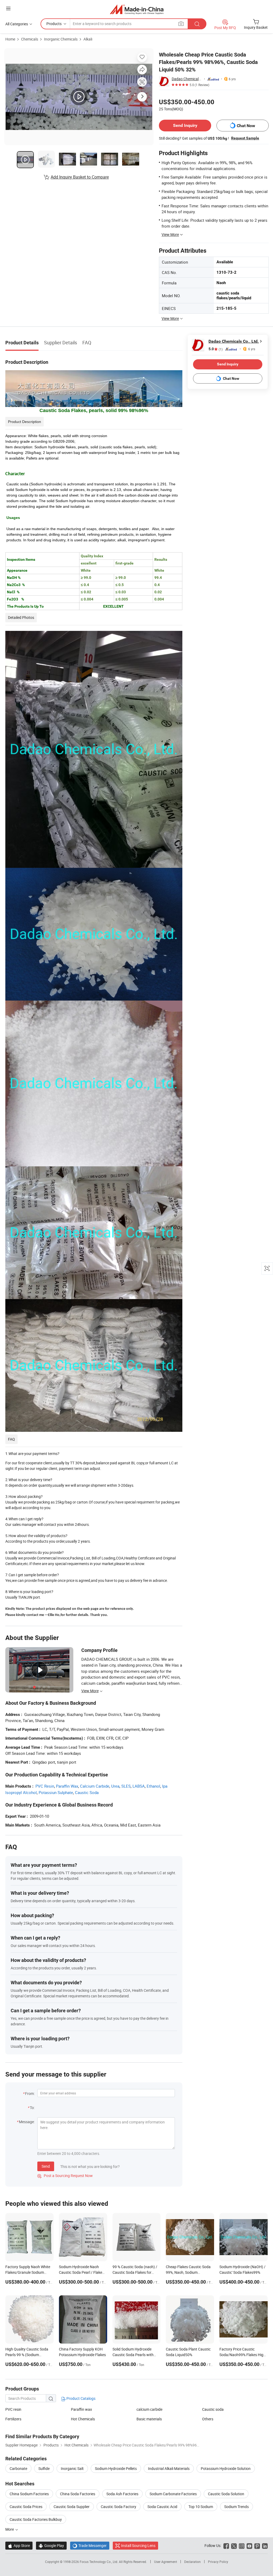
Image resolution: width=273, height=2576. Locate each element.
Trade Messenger (90, 2545)
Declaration (192, 2562)
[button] (8, 8)
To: (32, 2108)
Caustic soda (213, 2409)
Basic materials (149, 2419)
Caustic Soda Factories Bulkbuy (36, 2519)
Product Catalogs (81, 2398)
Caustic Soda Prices (26, 2507)
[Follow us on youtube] (249, 2545)
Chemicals (30, 39)
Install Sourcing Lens (138, 2545)
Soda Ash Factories (122, 2494)
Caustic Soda (87, 1792)
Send (46, 2166)
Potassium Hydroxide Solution (226, 2468)
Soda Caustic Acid (162, 2507)
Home (10, 39)
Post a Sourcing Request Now (65, 2176)
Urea (115, 1786)
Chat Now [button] (246, 126)
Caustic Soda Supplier (72, 2507)
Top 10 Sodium (201, 2507)
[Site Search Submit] (197, 24)
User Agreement (166, 2562)
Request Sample (245, 138)
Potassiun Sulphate (56, 1792)
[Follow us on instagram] (242, 2545)
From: (30, 2093)
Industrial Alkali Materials (169, 2468)
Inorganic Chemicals (61, 39)
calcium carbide (149, 2409)
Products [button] (54, 24)
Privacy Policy (218, 2562)
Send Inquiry (185, 125)
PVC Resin (45, 1786)
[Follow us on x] (234, 2545)
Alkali (88, 39)
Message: (27, 2122)
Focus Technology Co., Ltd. (99, 2562)
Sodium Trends (236, 2507)
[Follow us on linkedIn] (265, 2545)
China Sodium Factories (29, 2494)
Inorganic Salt (72, 2468)
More (10, 2529)
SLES (126, 1786)
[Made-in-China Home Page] (137, 9)
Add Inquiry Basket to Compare (80, 177)
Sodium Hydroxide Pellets (116, 2468)
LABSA (139, 1786)
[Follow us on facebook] (226, 2545)
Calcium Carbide (95, 1786)
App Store (19, 2545)
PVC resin (13, 2409)
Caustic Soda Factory (119, 2507)
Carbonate (18, 2468)
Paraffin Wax (67, 1786)
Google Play (51, 2545)
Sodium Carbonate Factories (173, 2494)
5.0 (216, 349)
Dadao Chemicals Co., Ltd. (187, 79)
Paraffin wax (81, 2409)
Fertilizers (13, 2419)
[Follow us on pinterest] (257, 2545)
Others (208, 2419)
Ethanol (153, 1786)
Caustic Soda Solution (226, 2494)
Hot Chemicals (83, 2419)
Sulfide (44, 2468)
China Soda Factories (78, 2494)
